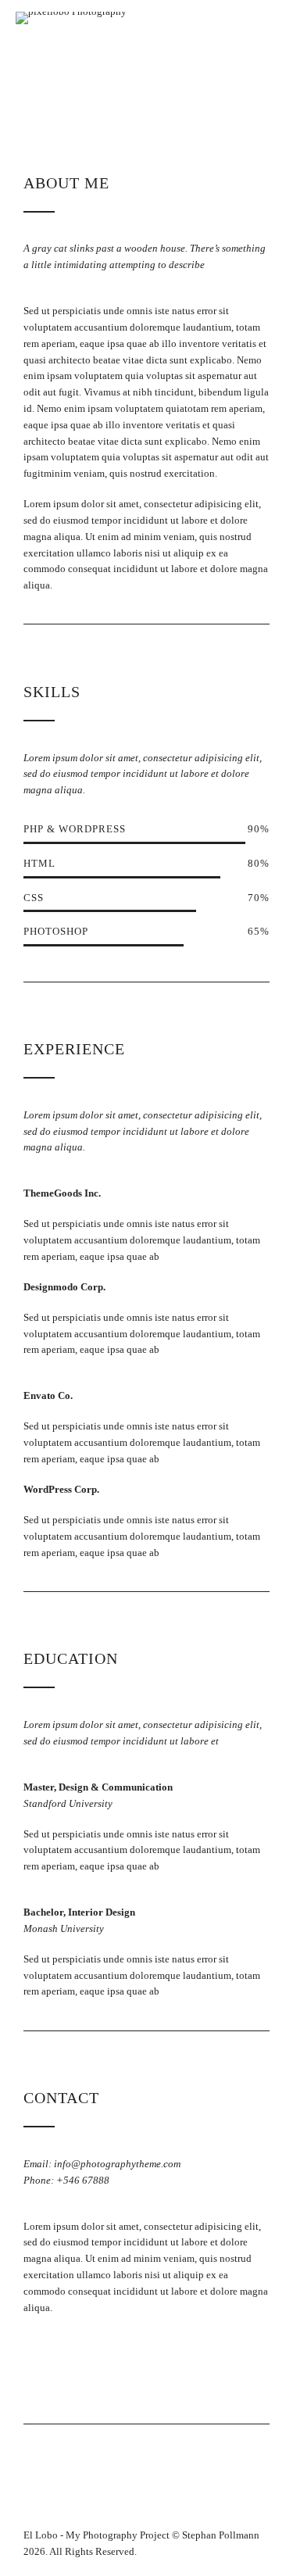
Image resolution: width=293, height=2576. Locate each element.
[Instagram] (130, 2367)
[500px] (161, 2367)
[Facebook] (39, 2367)
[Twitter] (69, 2367)
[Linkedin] (100, 2367)
